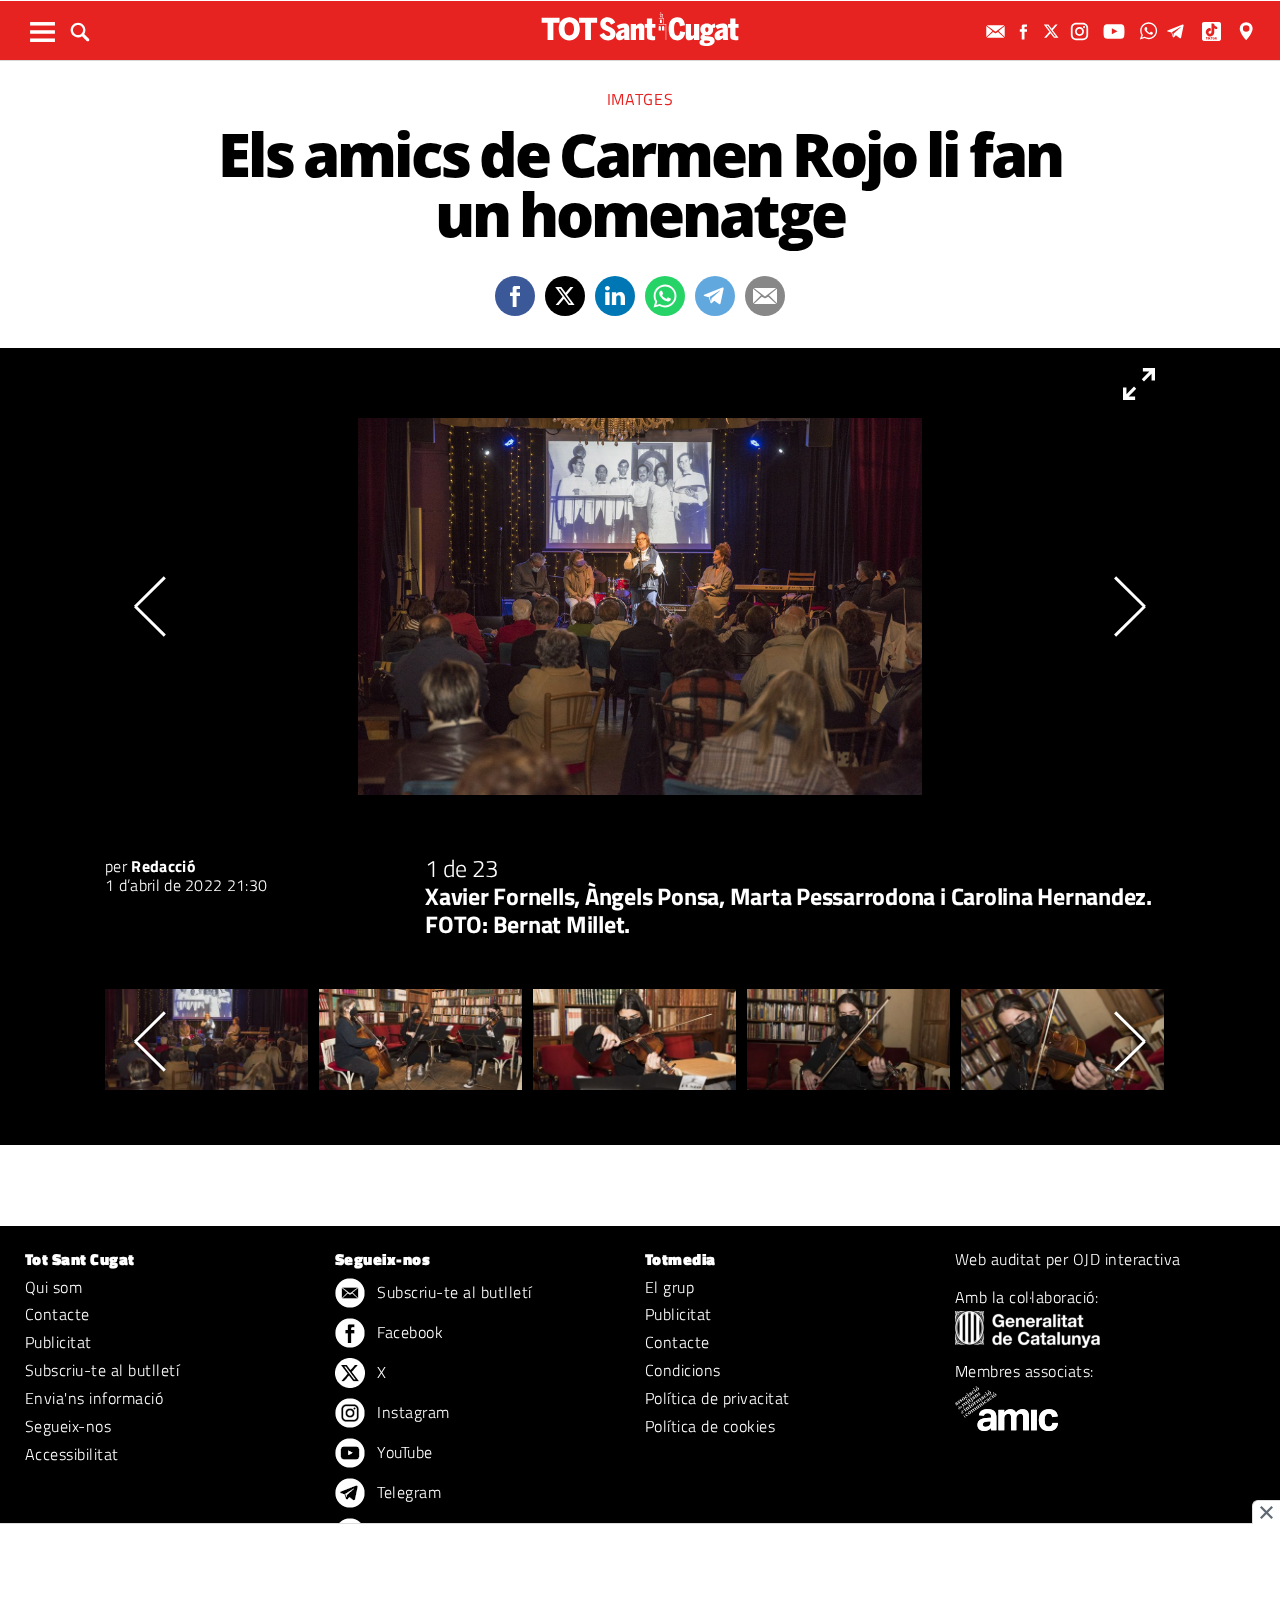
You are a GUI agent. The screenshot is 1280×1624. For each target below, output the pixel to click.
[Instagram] (1082, 31)
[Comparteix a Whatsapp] (665, 296)
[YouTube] (1116, 31)
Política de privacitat (717, 1398)
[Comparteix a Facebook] (515, 296)
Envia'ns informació (94, 1398)
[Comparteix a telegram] (715, 296)
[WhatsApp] (1151, 31)
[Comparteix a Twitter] (565, 296)
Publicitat (58, 1342)
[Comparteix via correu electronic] (765, 296)
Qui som (53, 1287)
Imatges (640, 99)
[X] (1054, 31)
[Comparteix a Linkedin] (615, 296)
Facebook (408, 1332)
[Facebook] (1026, 31)
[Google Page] (1248, 31)
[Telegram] (1179, 31)
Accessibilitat (72, 1454)
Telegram (407, 1492)
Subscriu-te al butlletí (102, 1370)
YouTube (403, 1452)
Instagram (411, 1412)
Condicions (683, 1370)
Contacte (57, 1314)
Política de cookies (710, 1426)
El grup (669, 1287)
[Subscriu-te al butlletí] (998, 31)
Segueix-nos (68, 1426)
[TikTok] (1213, 31)
